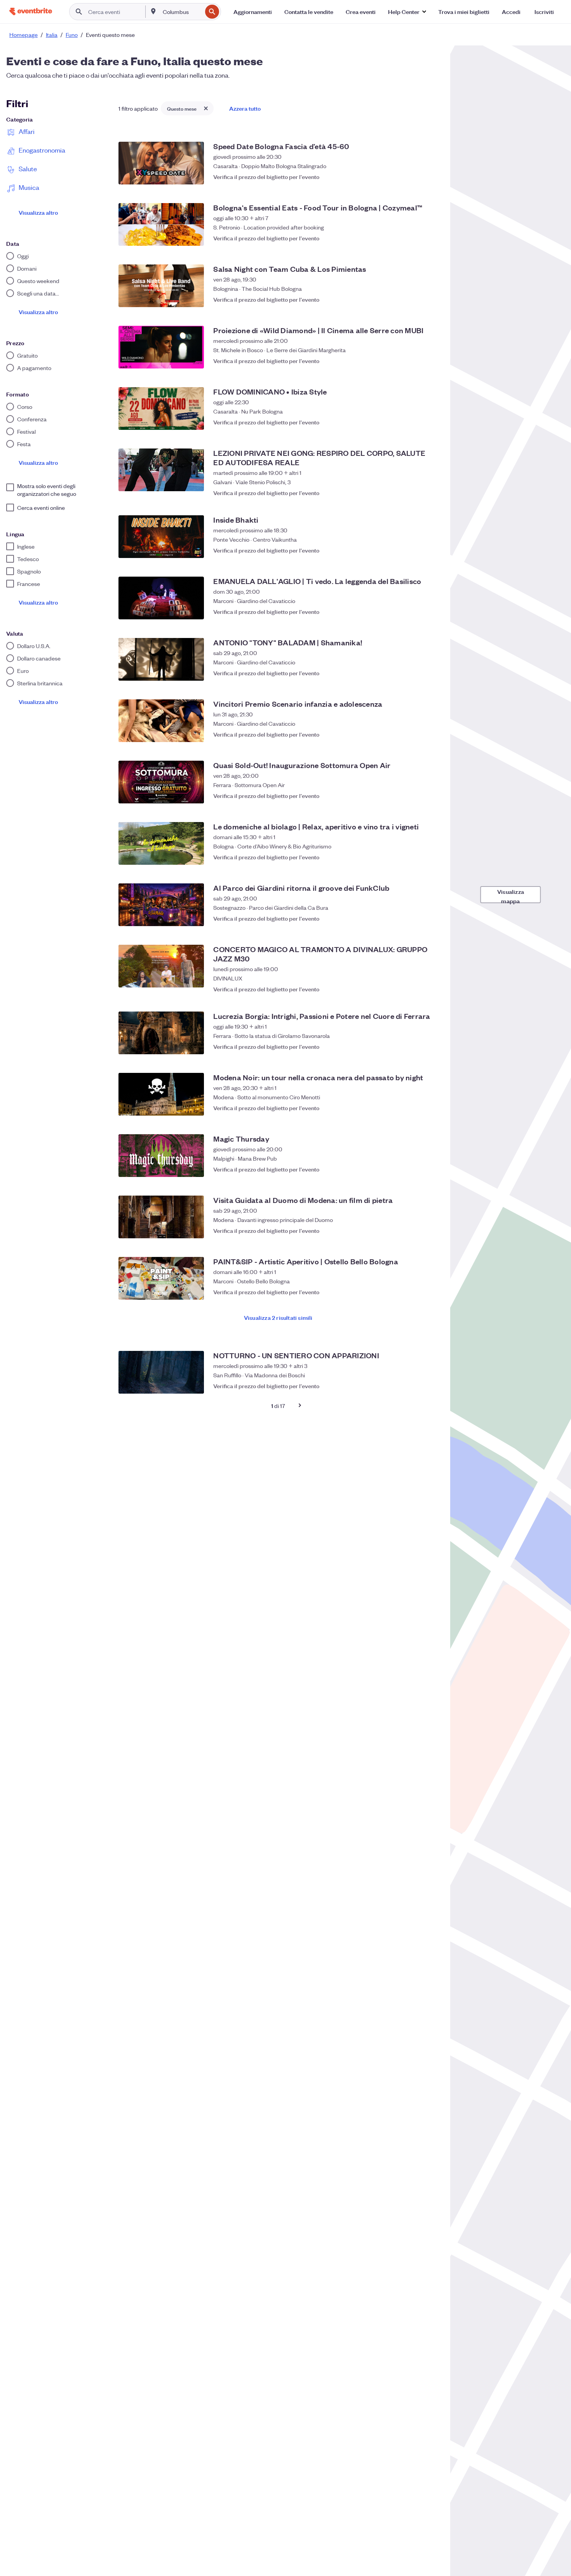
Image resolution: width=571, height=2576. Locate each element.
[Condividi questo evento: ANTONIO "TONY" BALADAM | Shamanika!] (414, 673)
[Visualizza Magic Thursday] (161, 1156)
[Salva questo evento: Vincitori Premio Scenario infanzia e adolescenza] (430, 734)
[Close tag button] (206, 108)
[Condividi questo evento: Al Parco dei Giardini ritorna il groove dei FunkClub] (414, 918)
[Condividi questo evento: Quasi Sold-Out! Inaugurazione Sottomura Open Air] (414, 796)
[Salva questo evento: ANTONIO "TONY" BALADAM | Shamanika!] (430, 673)
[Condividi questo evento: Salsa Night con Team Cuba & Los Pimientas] (414, 299)
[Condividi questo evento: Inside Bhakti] (414, 550)
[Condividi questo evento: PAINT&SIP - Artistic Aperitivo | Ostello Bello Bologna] (414, 1292)
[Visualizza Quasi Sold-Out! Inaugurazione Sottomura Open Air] (161, 782)
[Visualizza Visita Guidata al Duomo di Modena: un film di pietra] (161, 1217)
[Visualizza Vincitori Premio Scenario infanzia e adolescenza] (161, 721)
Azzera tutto (245, 108)
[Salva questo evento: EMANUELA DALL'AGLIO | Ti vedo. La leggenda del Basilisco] (430, 612)
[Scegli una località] (153, 11)
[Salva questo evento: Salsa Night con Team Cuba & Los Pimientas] (430, 299)
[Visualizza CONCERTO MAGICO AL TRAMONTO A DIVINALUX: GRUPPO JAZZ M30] (161, 966)
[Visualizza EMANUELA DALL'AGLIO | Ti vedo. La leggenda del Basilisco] (161, 598)
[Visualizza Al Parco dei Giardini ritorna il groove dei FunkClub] (161, 905)
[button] (407, 12)
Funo (72, 35)
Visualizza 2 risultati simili (278, 1317)
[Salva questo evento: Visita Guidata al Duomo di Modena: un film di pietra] (430, 1231)
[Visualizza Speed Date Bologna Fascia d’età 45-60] (161, 163)
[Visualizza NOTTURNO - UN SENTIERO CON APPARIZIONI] (161, 1372)
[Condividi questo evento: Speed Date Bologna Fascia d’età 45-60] (414, 177)
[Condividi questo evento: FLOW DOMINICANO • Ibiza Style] (414, 422)
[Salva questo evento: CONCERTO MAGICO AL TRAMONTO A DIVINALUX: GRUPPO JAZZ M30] (430, 985)
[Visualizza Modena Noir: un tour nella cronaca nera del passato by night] (161, 1094)
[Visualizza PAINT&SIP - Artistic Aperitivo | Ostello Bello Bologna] (161, 1278)
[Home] (31, 11)
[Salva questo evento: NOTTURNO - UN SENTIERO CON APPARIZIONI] (430, 1386)
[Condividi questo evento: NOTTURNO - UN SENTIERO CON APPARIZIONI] (414, 1386)
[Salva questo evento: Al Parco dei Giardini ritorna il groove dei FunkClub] (430, 918)
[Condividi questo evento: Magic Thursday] (414, 1169)
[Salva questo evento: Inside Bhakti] (430, 550)
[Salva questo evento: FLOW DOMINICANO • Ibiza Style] (430, 422)
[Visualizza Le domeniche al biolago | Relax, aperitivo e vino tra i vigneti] (161, 843)
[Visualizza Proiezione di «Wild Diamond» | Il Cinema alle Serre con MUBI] (161, 347)
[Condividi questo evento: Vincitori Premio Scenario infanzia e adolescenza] (414, 734)
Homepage (24, 35)
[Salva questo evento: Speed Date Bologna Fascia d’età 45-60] (430, 177)
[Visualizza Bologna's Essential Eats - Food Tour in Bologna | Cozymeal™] (161, 224)
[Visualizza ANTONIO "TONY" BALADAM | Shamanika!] (161, 659)
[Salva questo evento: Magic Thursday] (430, 1169)
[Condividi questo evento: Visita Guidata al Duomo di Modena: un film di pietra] (414, 1231)
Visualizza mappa (511, 895)
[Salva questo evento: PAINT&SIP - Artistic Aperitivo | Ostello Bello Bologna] (430, 1292)
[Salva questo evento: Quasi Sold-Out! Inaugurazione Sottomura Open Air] (430, 796)
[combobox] (182, 12)
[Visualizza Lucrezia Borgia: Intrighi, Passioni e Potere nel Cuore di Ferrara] (161, 1033)
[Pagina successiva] (300, 1405)
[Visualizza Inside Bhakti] (161, 537)
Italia (52, 35)
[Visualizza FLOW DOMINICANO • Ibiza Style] (161, 408)
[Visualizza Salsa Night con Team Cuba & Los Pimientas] (161, 286)
